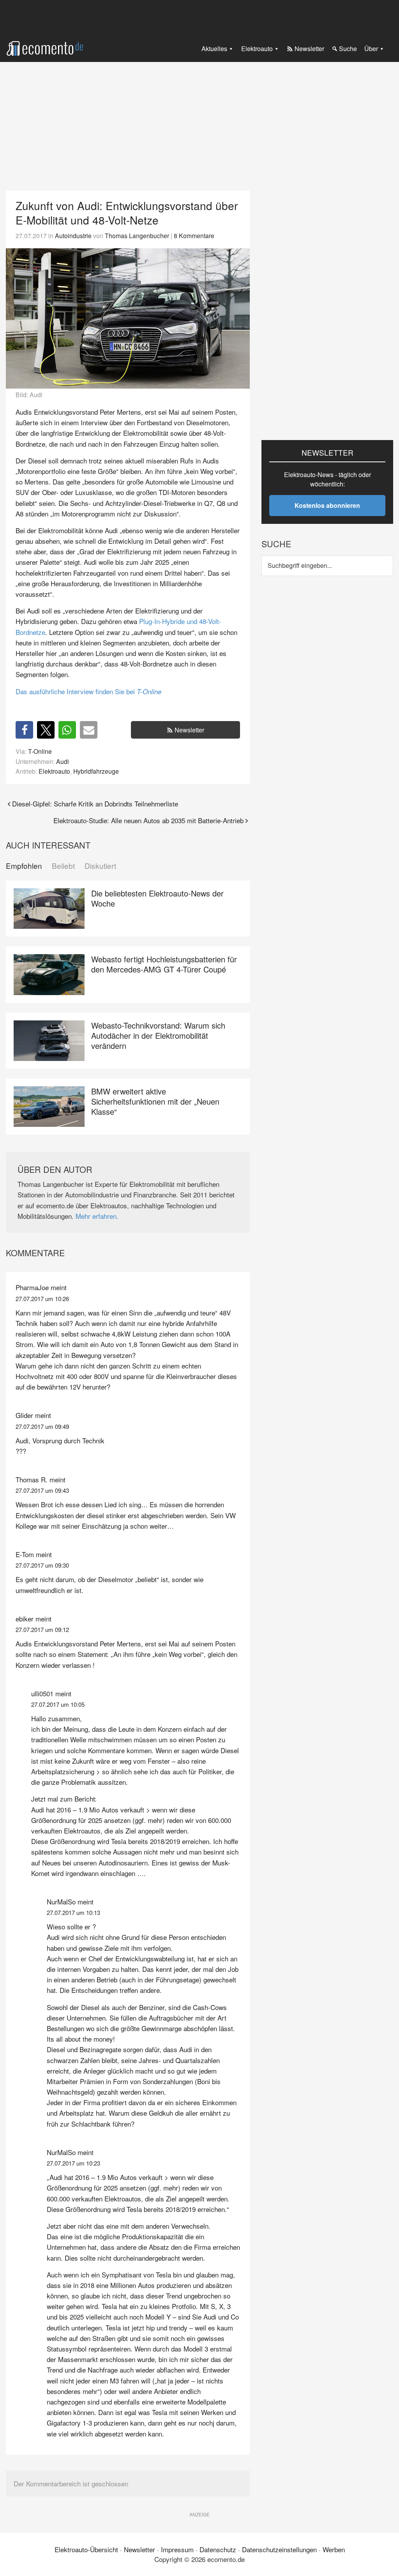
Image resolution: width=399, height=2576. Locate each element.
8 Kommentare (194, 235)
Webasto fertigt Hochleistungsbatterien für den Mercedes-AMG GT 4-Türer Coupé (164, 964)
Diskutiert (100, 866)
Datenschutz (218, 2549)
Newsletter (189, 730)
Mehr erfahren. (97, 1216)
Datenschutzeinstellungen (279, 2549)
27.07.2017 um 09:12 (42, 1629)
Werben (334, 2549)
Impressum (177, 2549)
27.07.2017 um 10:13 (73, 1912)
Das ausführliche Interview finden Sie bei (88, 691)
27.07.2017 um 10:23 (73, 2163)
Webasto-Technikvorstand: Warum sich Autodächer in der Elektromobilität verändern (158, 1035)
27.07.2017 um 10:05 (58, 1704)
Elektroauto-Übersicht (86, 2549)
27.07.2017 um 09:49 (42, 1426)
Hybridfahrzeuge (96, 771)
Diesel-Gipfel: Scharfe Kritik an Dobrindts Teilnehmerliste (95, 804)
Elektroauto (54, 771)
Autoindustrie (73, 235)
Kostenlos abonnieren (327, 505)
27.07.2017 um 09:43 (42, 1490)
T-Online (40, 751)
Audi (63, 761)
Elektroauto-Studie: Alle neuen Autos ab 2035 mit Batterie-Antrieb (148, 820)
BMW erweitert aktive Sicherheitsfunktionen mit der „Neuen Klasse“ (155, 1101)
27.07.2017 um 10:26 (42, 1299)
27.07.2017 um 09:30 (42, 1565)
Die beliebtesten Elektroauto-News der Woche (157, 898)
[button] (24, 730)
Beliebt (63, 866)
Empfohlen (24, 866)
